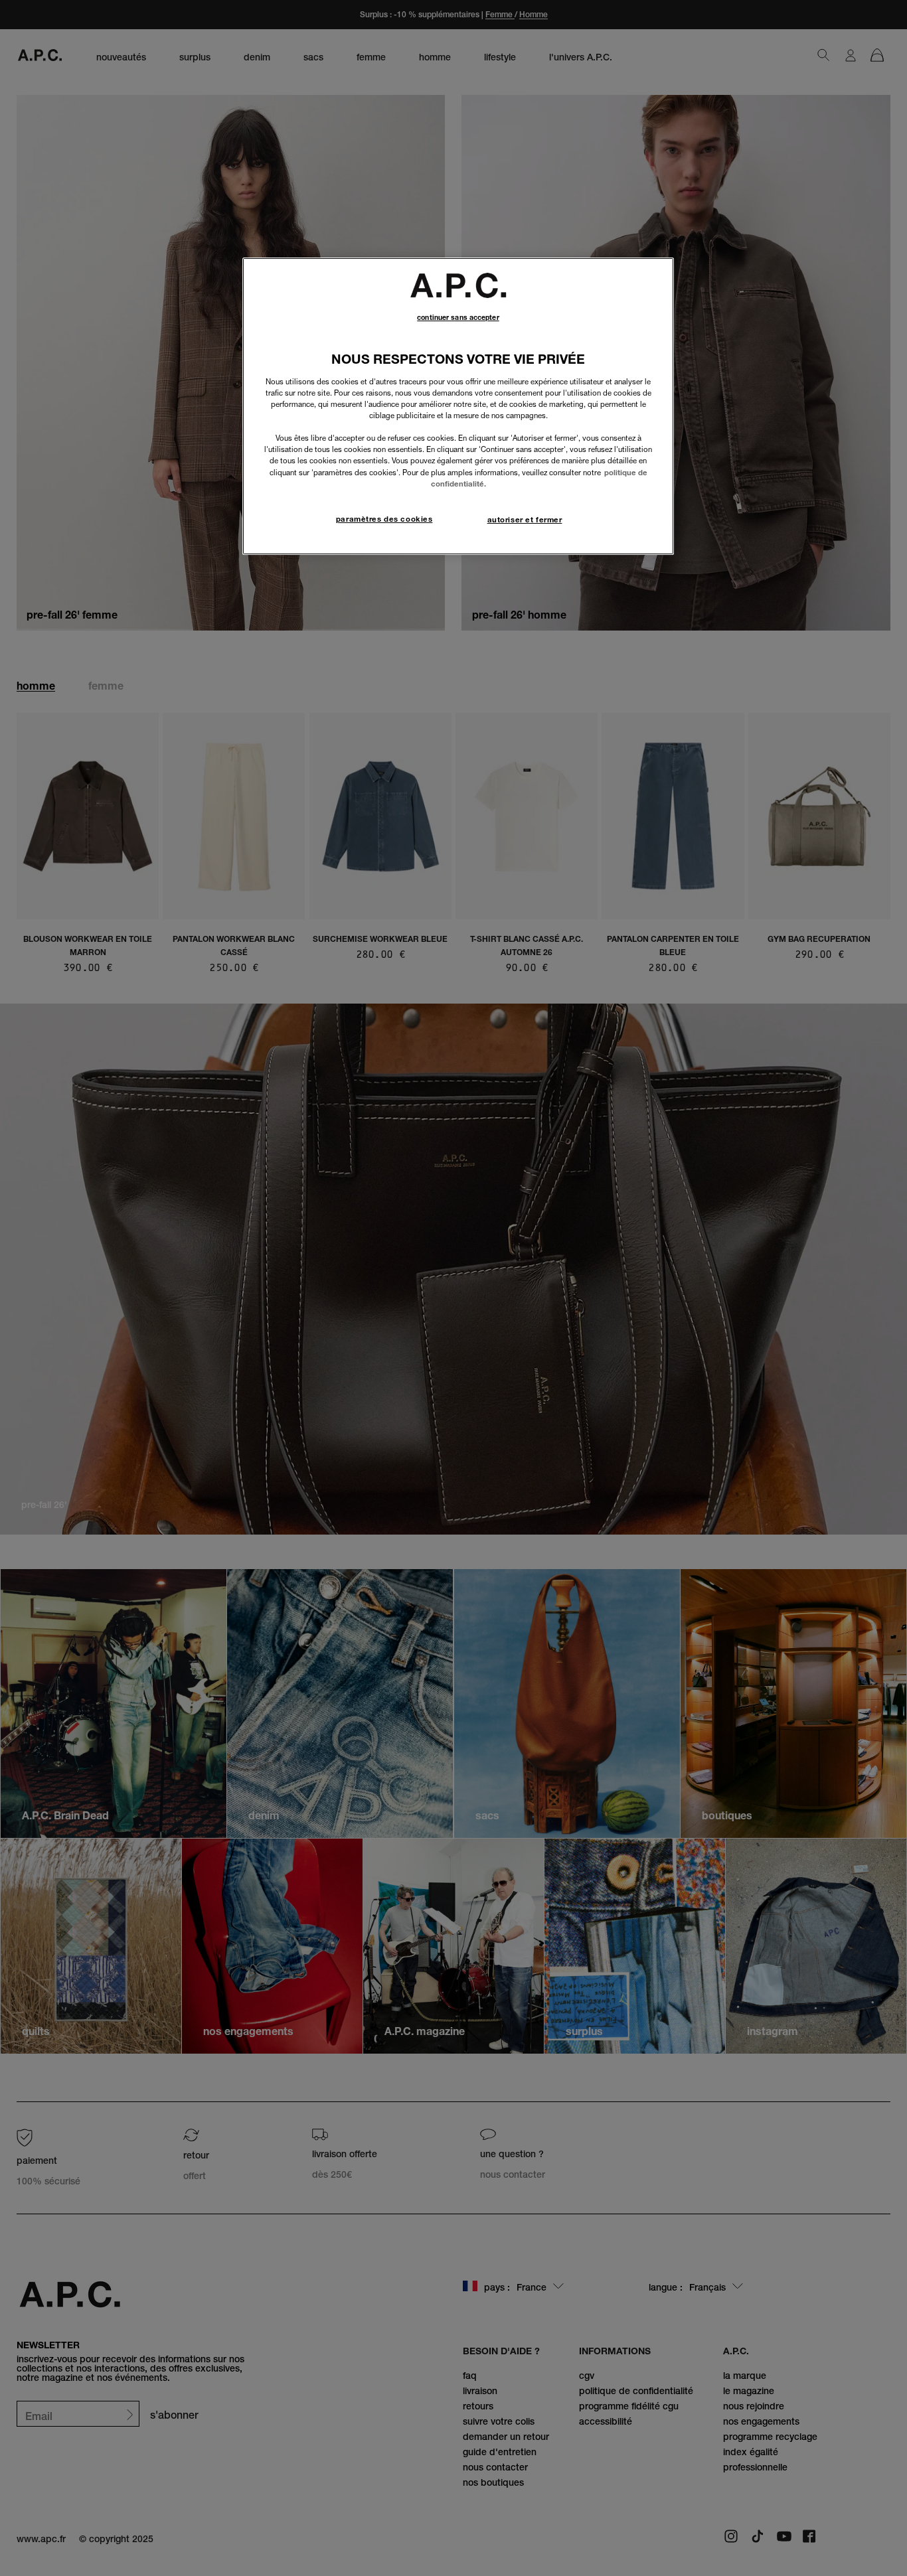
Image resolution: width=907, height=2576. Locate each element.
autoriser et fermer (525, 520)
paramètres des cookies (384, 519)
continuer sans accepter (458, 318)
